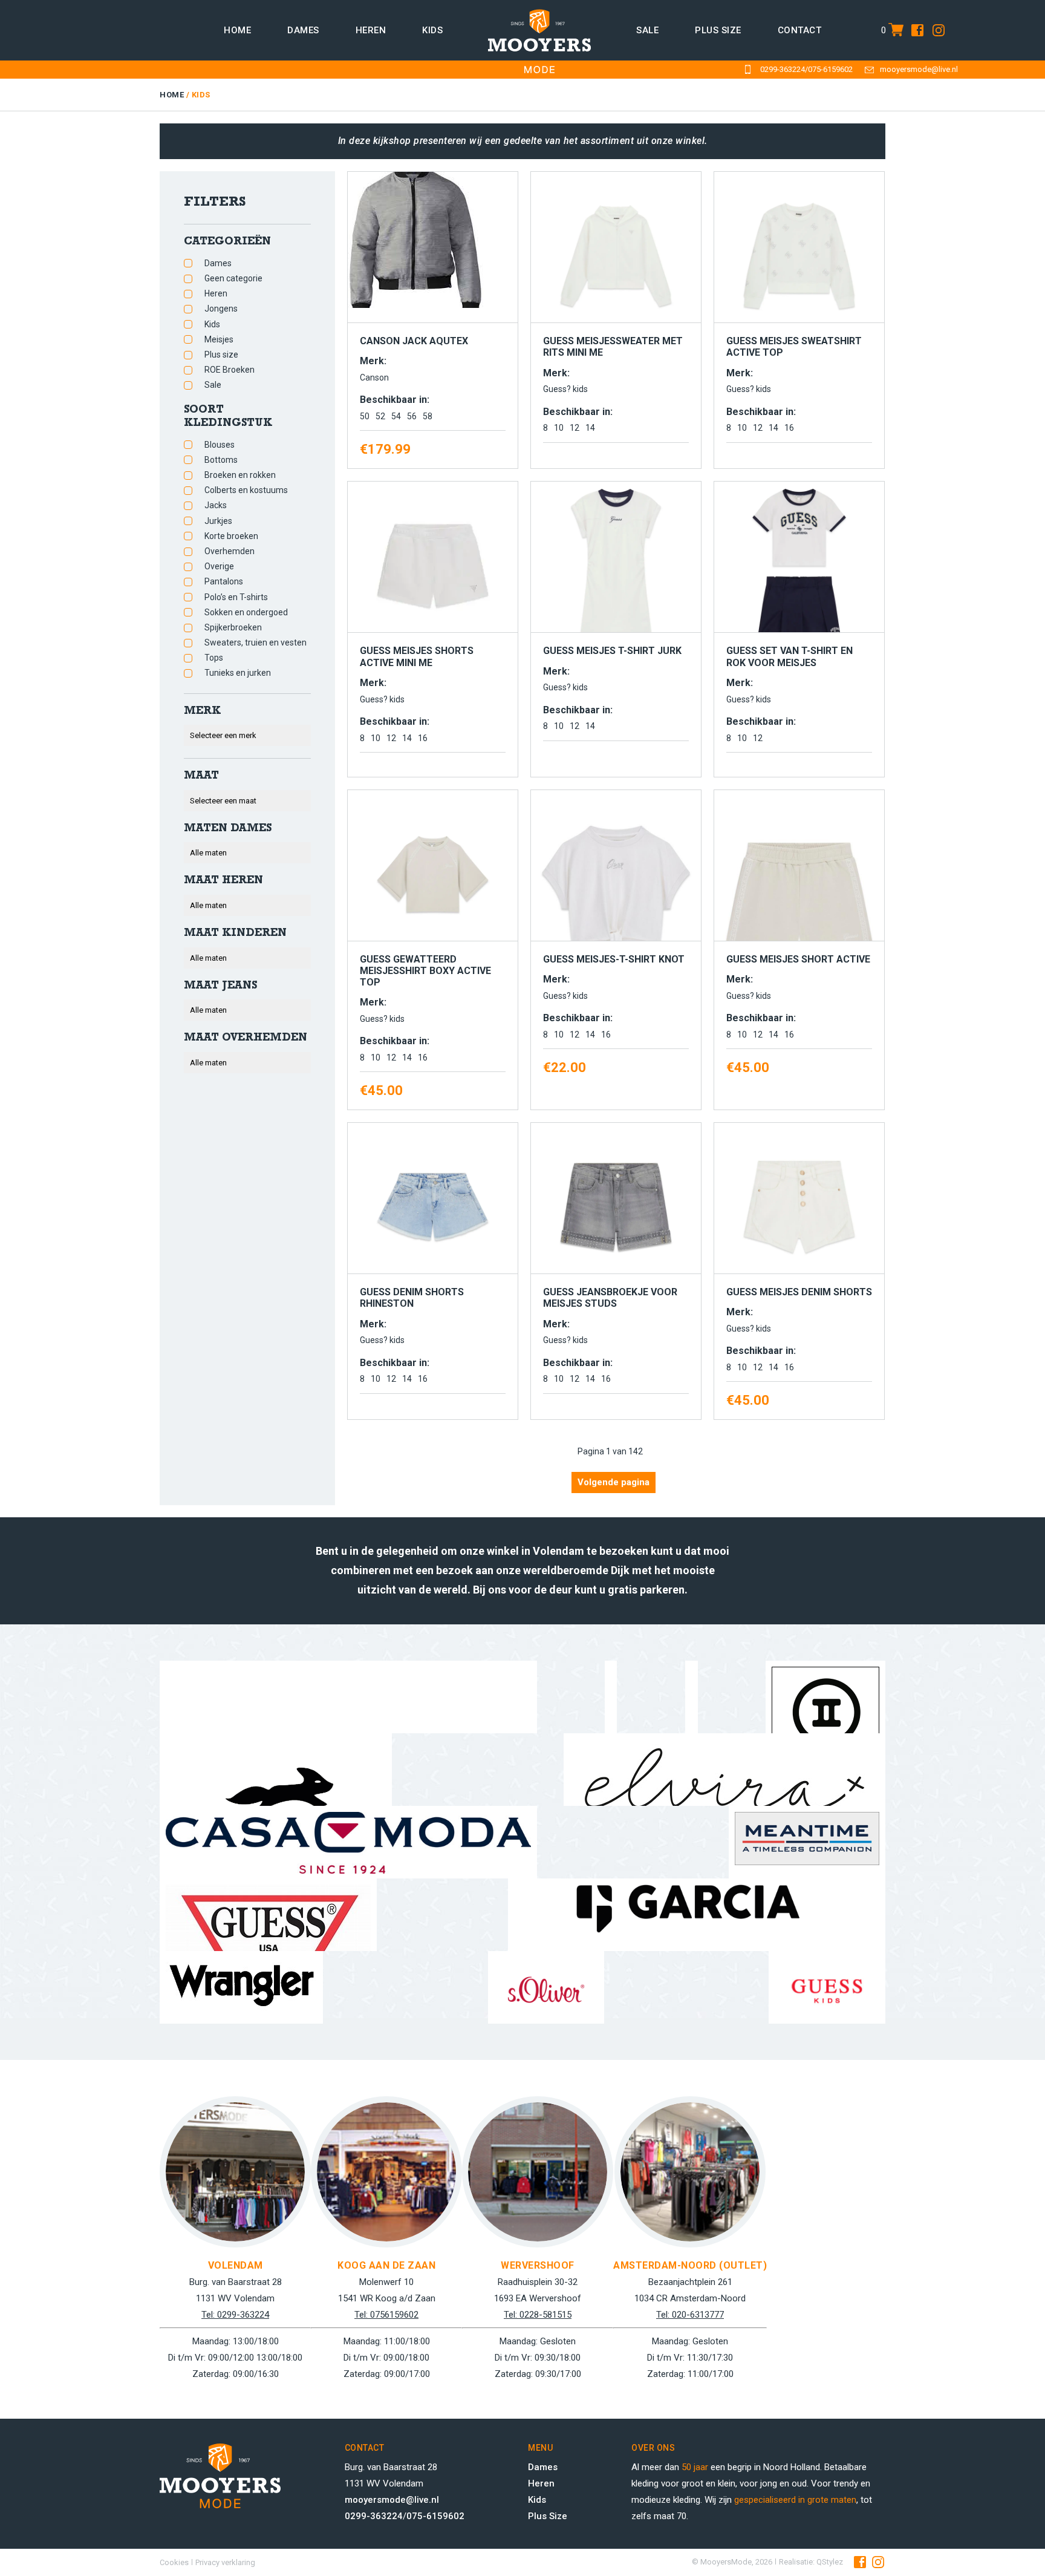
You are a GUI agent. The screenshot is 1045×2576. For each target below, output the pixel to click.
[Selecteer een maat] (247, 801)
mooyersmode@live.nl (919, 69)
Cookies (174, 2562)
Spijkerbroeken (233, 627)
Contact (800, 30)
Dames (303, 30)
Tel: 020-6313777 (690, 2315)
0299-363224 (783, 69)
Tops (214, 658)
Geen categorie (233, 278)
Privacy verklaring (225, 2562)
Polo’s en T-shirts (236, 597)
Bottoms (221, 460)
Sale (647, 30)
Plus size (718, 30)
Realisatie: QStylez (811, 2562)
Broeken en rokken (240, 475)
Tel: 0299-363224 (235, 2315)
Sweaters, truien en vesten (256, 642)
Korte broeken (231, 536)
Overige (219, 566)
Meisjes (219, 339)
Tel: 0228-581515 (538, 2315)
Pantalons (224, 581)
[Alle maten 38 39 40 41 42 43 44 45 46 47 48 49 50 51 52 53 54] (247, 1063)
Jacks (216, 505)
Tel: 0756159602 (386, 2315)
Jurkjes (218, 521)
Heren (371, 30)
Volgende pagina (614, 1482)
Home (237, 30)
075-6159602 (830, 69)
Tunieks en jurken (238, 673)
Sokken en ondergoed (246, 612)
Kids (432, 30)
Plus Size (548, 2516)
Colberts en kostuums (246, 490)
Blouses (220, 445)
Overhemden (230, 551)
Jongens (221, 309)
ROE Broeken (230, 370)
